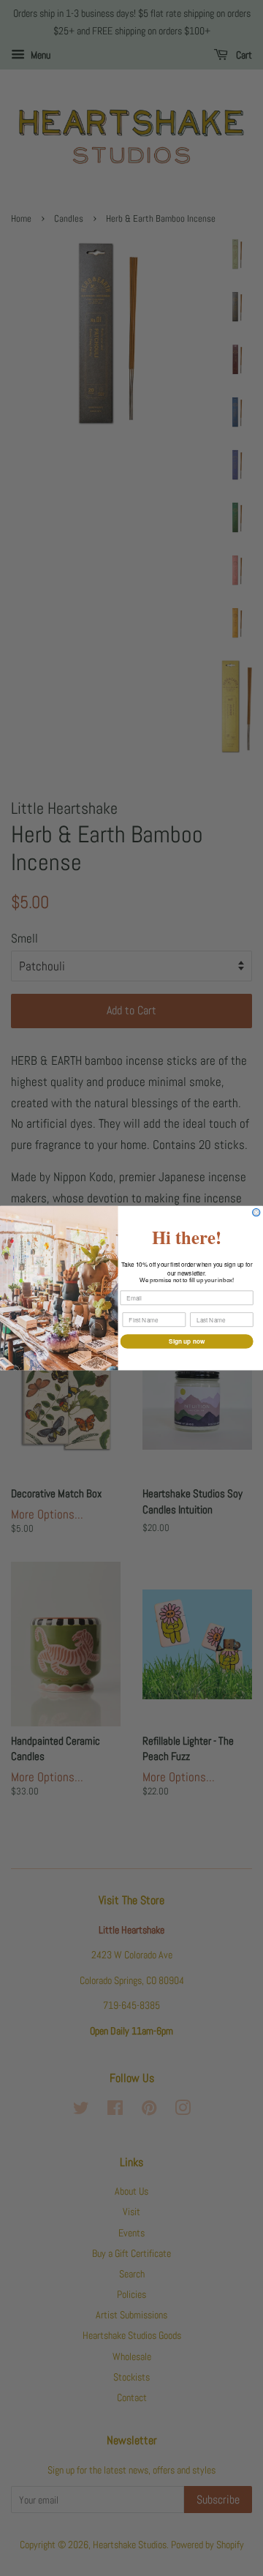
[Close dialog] (256, 1212)
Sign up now (187, 1341)
